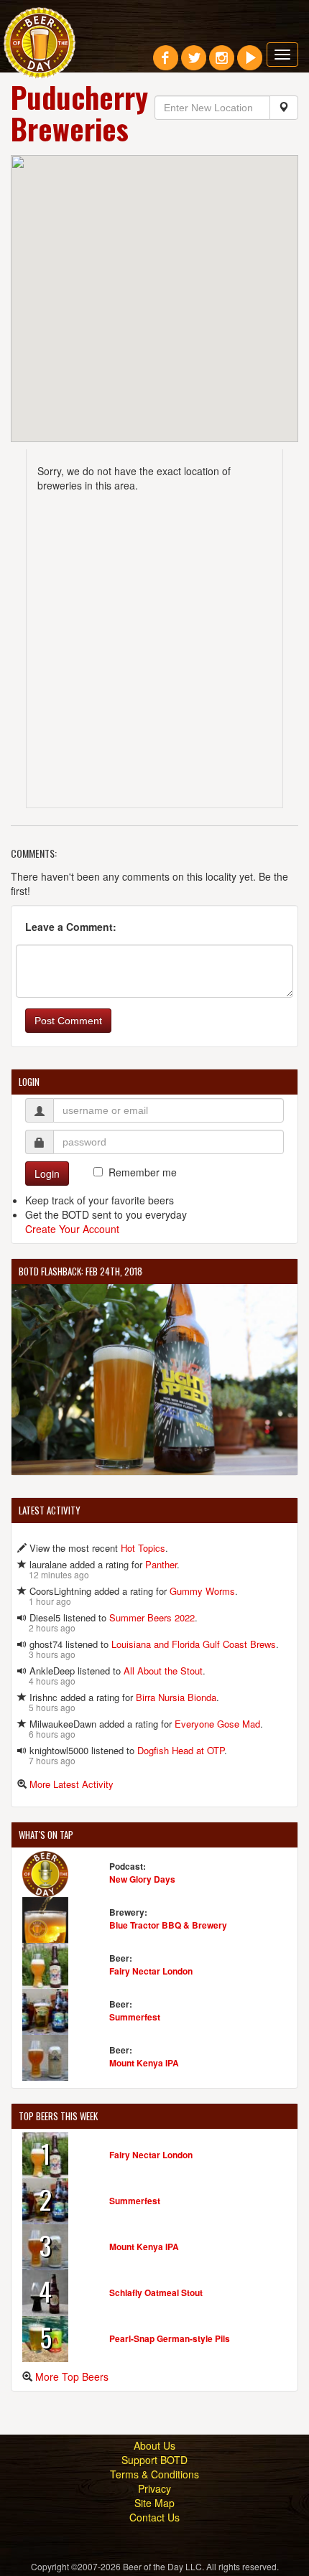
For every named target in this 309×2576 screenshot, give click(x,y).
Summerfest (135, 2017)
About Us (154, 2445)
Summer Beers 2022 (152, 1617)
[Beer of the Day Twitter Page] (194, 63)
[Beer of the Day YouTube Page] (250, 63)
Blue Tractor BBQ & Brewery (168, 1925)
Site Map (154, 2503)
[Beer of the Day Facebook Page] (166, 63)
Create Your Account (72, 1229)
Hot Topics (143, 1548)
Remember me (143, 1172)
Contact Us (154, 2517)
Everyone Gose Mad (217, 1724)
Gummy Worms (202, 1591)
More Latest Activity (72, 1784)
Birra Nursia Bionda (176, 1697)
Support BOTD (154, 2460)
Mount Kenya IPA (144, 2063)
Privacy (154, 2488)
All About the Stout (163, 1671)
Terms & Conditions (154, 2474)
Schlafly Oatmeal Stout (156, 2292)
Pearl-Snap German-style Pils (170, 2338)
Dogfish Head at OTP (181, 1750)
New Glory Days (142, 1879)
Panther (161, 1564)
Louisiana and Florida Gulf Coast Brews (194, 1644)
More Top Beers (72, 2376)
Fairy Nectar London (151, 1971)
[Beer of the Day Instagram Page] (222, 63)
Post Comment (68, 1021)
